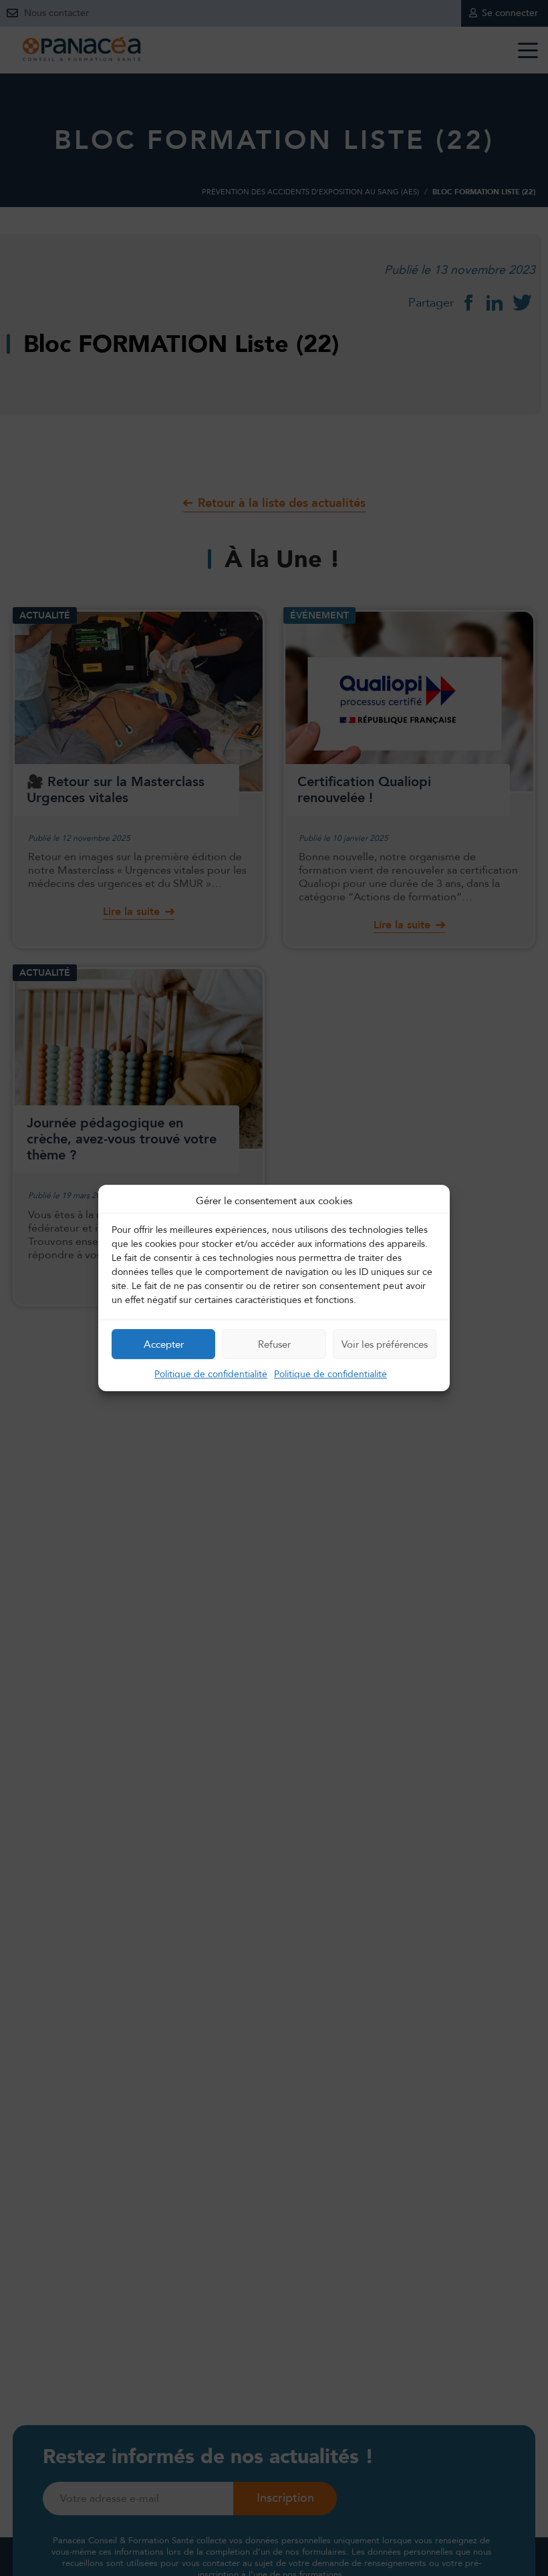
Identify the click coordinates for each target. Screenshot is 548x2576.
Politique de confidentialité (211, 1374)
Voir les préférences (385, 1344)
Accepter (164, 1344)
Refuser (274, 1344)
